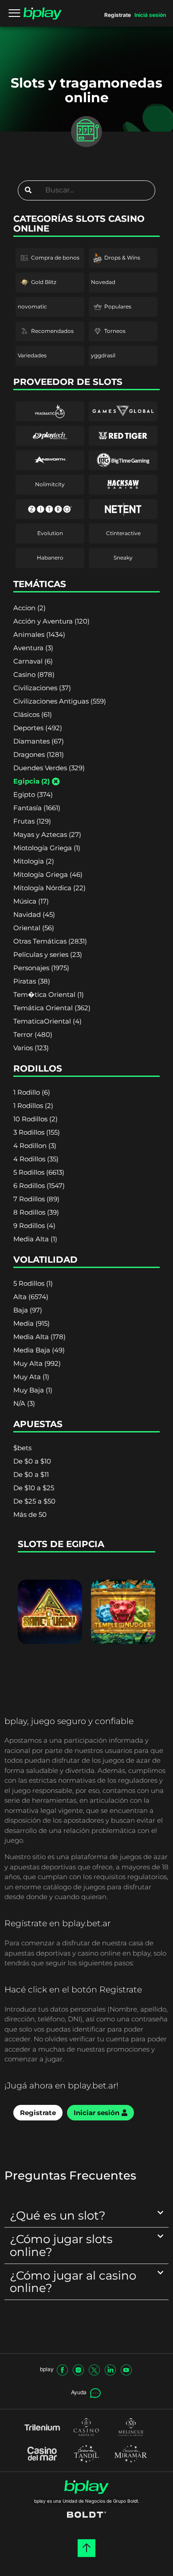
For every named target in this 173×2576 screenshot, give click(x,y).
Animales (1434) (39, 634)
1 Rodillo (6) (32, 1092)
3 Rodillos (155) (37, 1132)
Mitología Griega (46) (48, 874)
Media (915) (31, 1323)
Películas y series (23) (48, 954)
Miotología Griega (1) (47, 848)
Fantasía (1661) (37, 808)
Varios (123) (31, 1048)
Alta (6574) (31, 1297)
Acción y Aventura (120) (51, 621)
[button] (86, 2216)
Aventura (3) (33, 648)
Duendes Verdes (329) (49, 768)
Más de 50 (30, 1514)
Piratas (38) (32, 981)
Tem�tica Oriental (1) (49, 994)
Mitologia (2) (34, 861)
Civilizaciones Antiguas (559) (60, 701)
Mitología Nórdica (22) (49, 888)
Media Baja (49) (39, 1350)
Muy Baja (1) (33, 1390)
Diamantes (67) (39, 741)
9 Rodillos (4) (34, 1226)
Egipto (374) (33, 794)
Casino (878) (34, 674)
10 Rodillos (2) (35, 1119)
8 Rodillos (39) (36, 1212)
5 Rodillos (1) (33, 1283)
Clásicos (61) (33, 714)
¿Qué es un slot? (58, 2215)
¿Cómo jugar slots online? (61, 2245)
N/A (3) (24, 1403)
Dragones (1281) (39, 754)
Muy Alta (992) (37, 1363)
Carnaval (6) (33, 661)
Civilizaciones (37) (42, 688)
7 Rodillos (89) (36, 1199)
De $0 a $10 (32, 1461)
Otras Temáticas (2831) (50, 941)
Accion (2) (29, 608)
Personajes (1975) (41, 968)
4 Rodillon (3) (35, 1146)
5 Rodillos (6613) (39, 1172)
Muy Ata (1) (31, 1377)
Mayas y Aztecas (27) (47, 834)
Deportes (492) (38, 728)
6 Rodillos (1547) (39, 1186)
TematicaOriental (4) (47, 1021)
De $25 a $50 (34, 1501)
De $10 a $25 (34, 1488)
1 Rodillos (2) (33, 1106)
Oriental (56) (34, 928)
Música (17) (31, 901)
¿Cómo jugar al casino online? (73, 2282)
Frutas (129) (32, 821)
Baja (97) (28, 1310)
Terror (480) (33, 1034)
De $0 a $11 (31, 1474)
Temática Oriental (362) (52, 1008)
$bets (22, 1448)
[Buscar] (28, 190)
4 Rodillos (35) (36, 1159)
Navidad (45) (34, 914)
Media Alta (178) (39, 1337)
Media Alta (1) (35, 1239)
